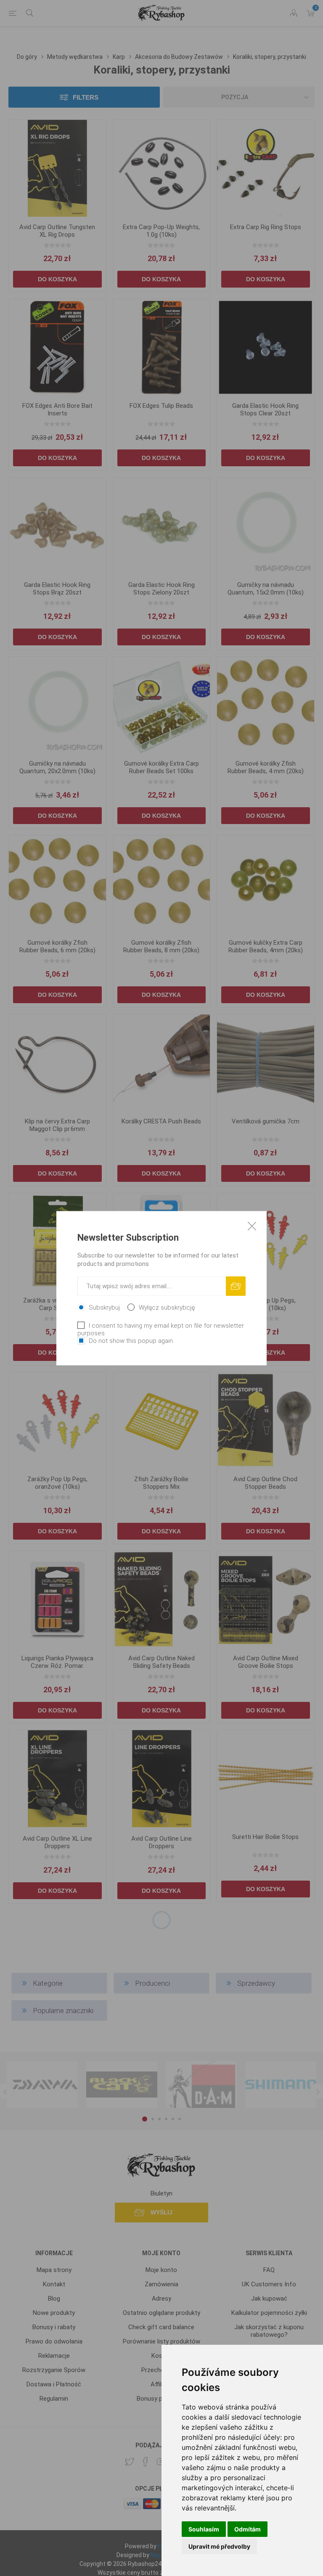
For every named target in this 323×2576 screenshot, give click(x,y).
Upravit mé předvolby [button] (219, 2546)
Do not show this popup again (131, 1340)
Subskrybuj (104, 1307)
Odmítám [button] (248, 2529)
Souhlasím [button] (204, 2529)
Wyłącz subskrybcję (167, 1307)
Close (252, 1226)
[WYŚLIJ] (236, 1286)
